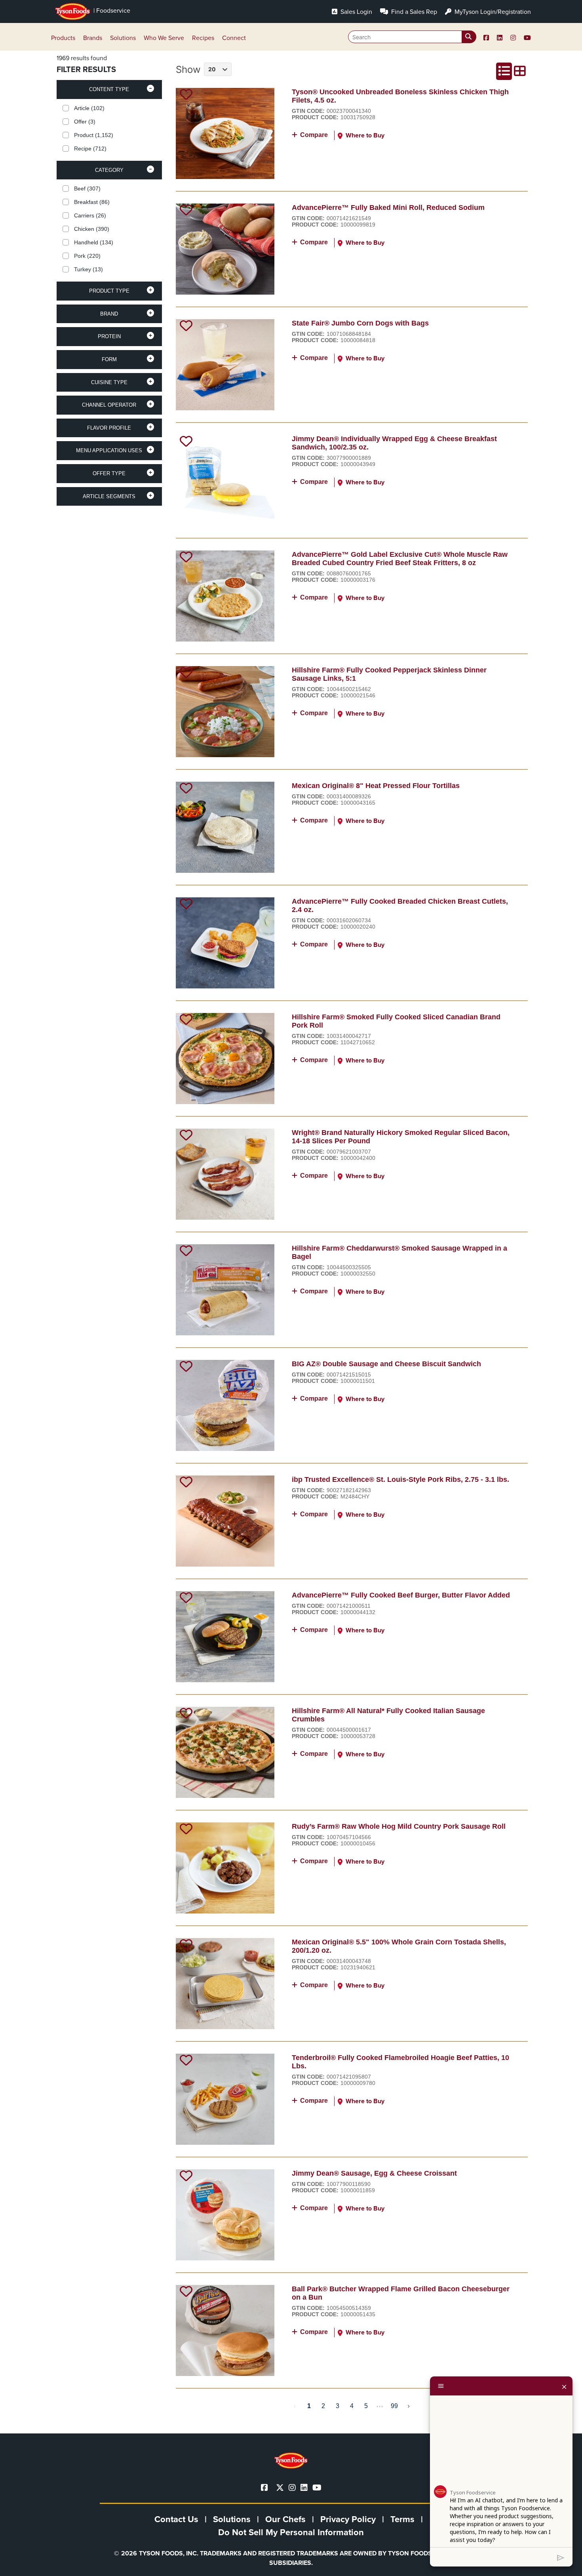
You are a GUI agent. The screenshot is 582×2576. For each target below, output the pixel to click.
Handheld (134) (94, 242)
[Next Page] (409, 2406)
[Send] (561, 2557)
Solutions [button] (123, 38)
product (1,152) (94, 135)
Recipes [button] (203, 38)
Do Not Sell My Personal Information (291, 2532)
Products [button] (63, 38)
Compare (314, 135)
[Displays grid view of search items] (520, 71)
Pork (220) (87, 256)
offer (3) (85, 122)
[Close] (564, 2386)
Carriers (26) (90, 215)
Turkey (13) (88, 269)
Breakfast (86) (92, 202)
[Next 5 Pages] (380, 2406)
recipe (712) (90, 149)
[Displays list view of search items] (504, 71)
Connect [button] (234, 38)
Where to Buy (365, 135)
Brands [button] (93, 38)
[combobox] (412, 37)
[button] (109, 89)
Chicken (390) (92, 229)
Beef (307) (87, 188)
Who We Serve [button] (164, 38)
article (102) (89, 108)
